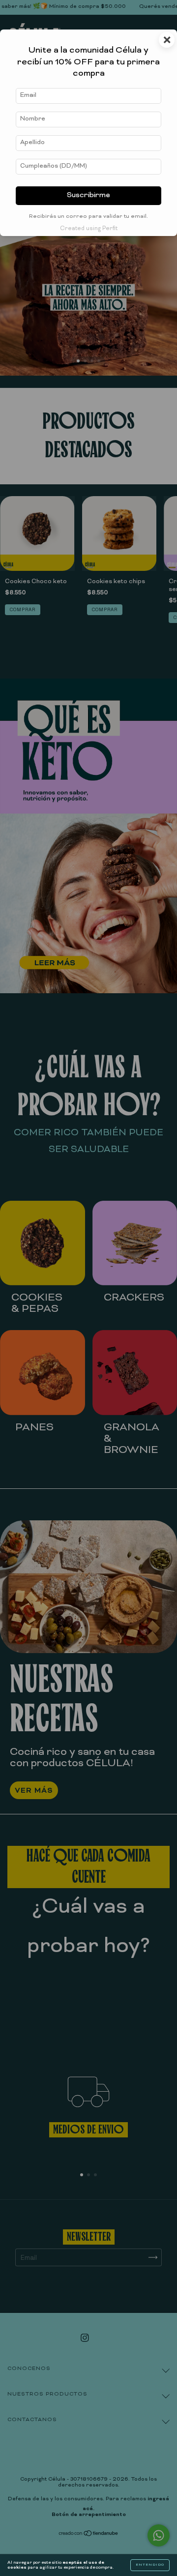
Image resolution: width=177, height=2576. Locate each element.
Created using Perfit (89, 229)
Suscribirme (88, 195)
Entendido (150, 2565)
